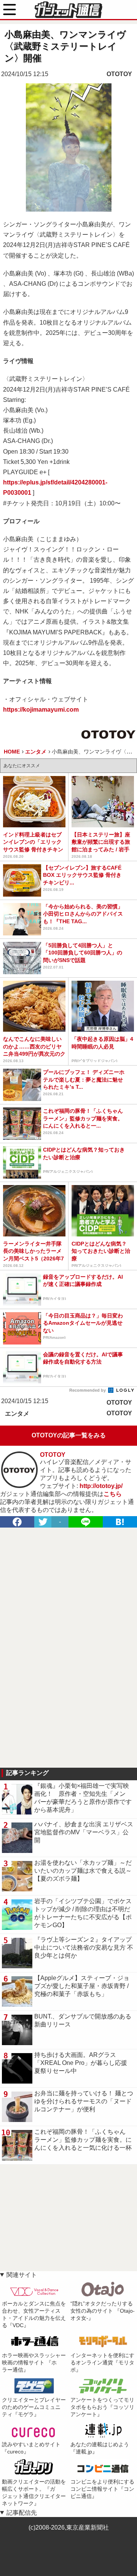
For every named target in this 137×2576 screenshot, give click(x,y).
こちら (113, 1494)
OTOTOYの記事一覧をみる (69, 1435)
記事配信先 (22, 2513)
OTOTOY (119, 74)
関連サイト (22, 2275)
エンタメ (17, 1414)
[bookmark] (120, 1522)
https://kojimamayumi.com (41, 710)
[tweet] (43, 1522)
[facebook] (17, 1522)
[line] (86, 1522)
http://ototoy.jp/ (101, 1486)
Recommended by (88, 1390)
